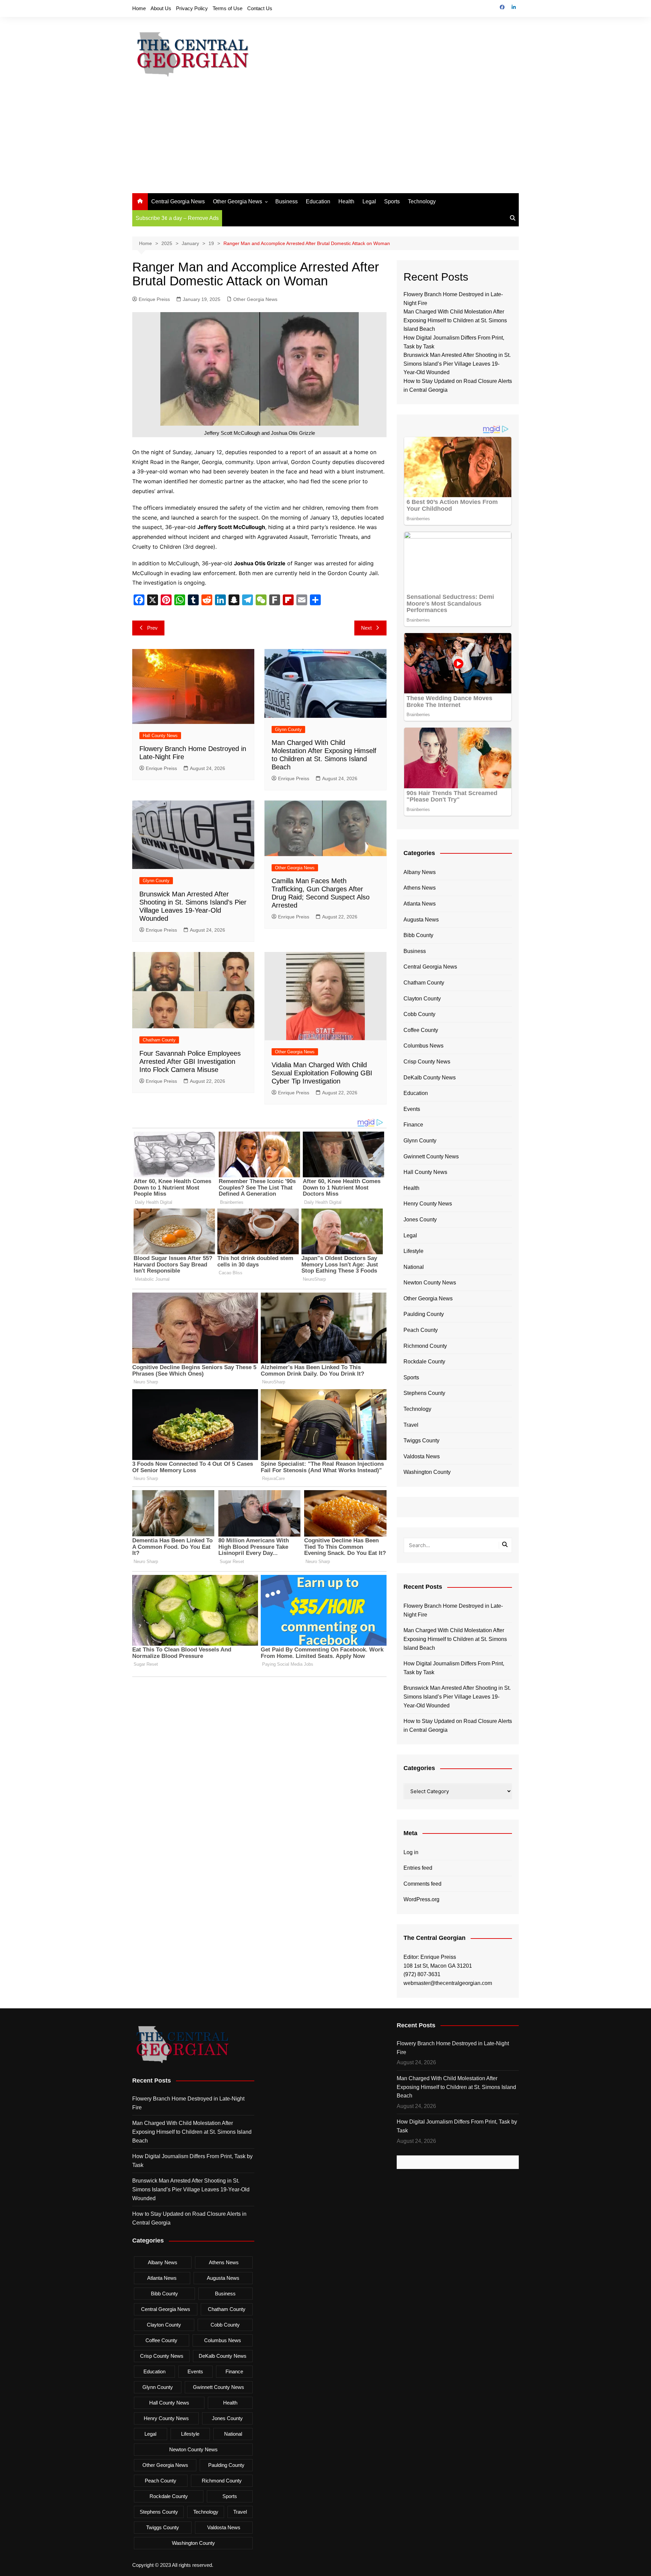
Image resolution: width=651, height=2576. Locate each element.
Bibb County (418, 935)
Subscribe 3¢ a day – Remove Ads (177, 218)
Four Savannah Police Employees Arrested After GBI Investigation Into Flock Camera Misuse (190, 1061)
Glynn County (288, 729)
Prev (152, 628)
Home (139, 8)
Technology (422, 201)
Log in (411, 1852)
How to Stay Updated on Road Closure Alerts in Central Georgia (458, 1726)
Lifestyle (413, 1251)
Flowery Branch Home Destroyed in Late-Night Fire (453, 1610)
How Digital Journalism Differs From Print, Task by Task (454, 1668)
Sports (392, 201)
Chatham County (159, 1040)
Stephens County (424, 1393)
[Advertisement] (325, 142)
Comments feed (422, 1884)
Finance (413, 1125)
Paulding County (424, 1314)
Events (412, 1109)
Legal (369, 201)
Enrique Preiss (154, 299)
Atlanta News (420, 904)
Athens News (420, 888)
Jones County (420, 1220)
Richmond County (425, 1346)
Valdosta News (422, 1456)
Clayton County (422, 999)
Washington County (427, 1472)
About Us (161, 8)
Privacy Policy (192, 8)
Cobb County (419, 1014)
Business (287, 201)
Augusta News (421, 920)
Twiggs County (421, 1441)
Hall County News (160, 736)
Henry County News (428, 1204)
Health (346, 201)
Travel (411, 1425)
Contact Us (260, 8)
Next (366, 628)
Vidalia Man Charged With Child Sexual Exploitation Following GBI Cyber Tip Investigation (322, 1073)
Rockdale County (424, 1362)
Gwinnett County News (431, 1157)
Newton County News (430, 1283)
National (414, 1267)
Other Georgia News (238, 201)
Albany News (420, 872)
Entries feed (418, 1868)
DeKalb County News (430, 1078)
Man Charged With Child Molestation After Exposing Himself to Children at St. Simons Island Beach (455, 320)
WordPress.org (421, 1899)
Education (318, 201)
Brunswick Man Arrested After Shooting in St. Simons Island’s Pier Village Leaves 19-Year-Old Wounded (457, 364)
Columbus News (423, 1046)
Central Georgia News (178, 201)
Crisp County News (427, 1062)
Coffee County (421, 1030)
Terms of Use (228, 8)
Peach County (421, 1330)
